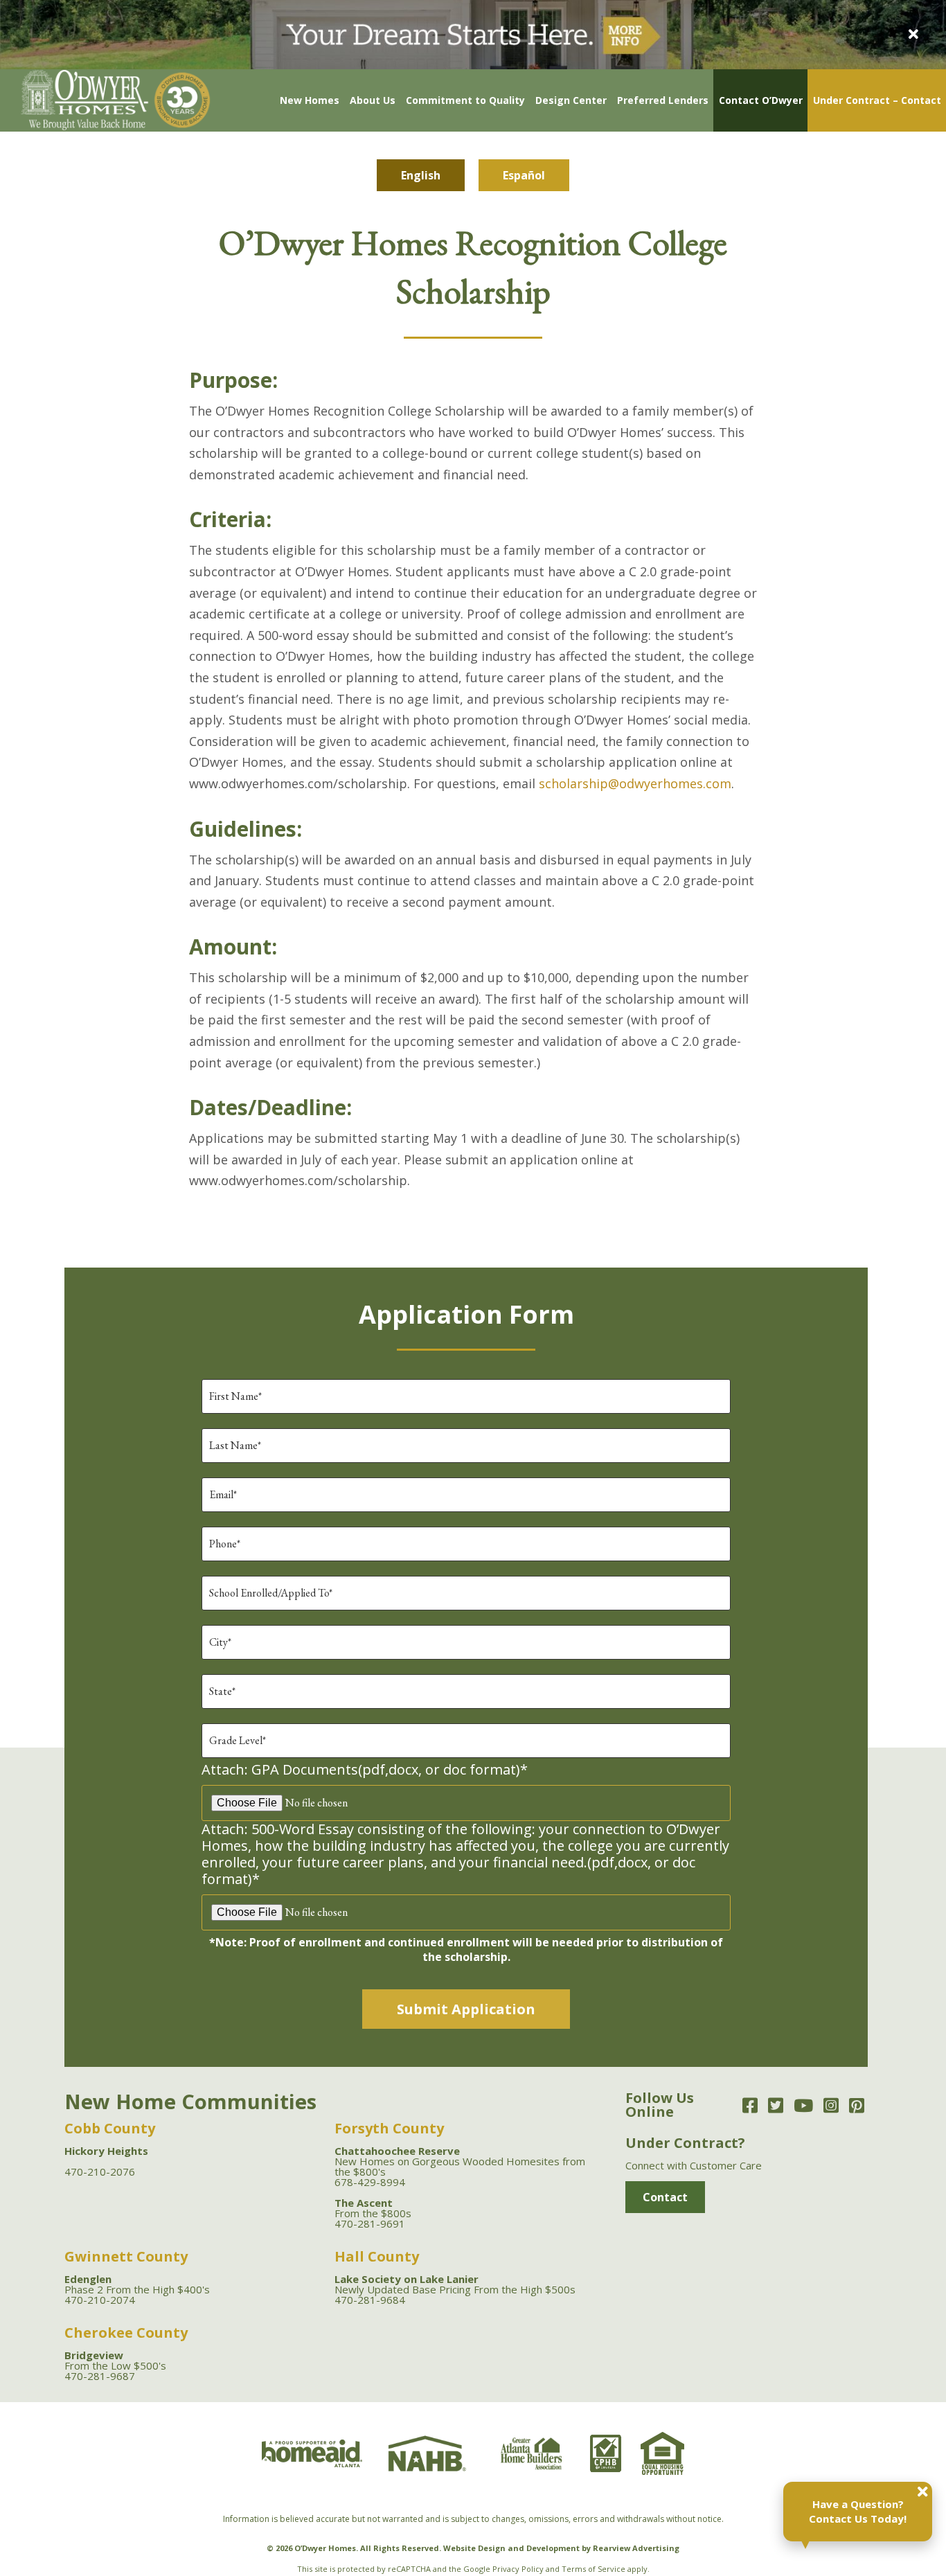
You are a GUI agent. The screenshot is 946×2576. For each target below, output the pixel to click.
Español (524, 175)
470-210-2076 (100, 2171)
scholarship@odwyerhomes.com (635, 783)
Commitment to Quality (465, 100)
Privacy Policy (518, 2569)
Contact (665, 2197)
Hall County (377, 2256)
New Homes (310, 100)
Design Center (571, 100)
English (421, 175)
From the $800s (373, 2208)
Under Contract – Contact (877, 100)
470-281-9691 (370, 2223)
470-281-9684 (370, 2300)
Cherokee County (126, 2333)
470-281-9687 (100, 2376)
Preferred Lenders (663, 100)
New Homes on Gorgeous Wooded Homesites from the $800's (460, 2161)
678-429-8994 (370, 2182)
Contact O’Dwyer (761, 100)
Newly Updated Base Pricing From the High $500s (455, 2284)
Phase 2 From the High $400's (137, 2284)
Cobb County (110, 2128)
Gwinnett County (126, 2256)
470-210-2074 (100, 2300)
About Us (373, 100)
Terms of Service (594, 2569)
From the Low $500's (115, 2360)
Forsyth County (389, 2128)
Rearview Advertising (636, 2548)
